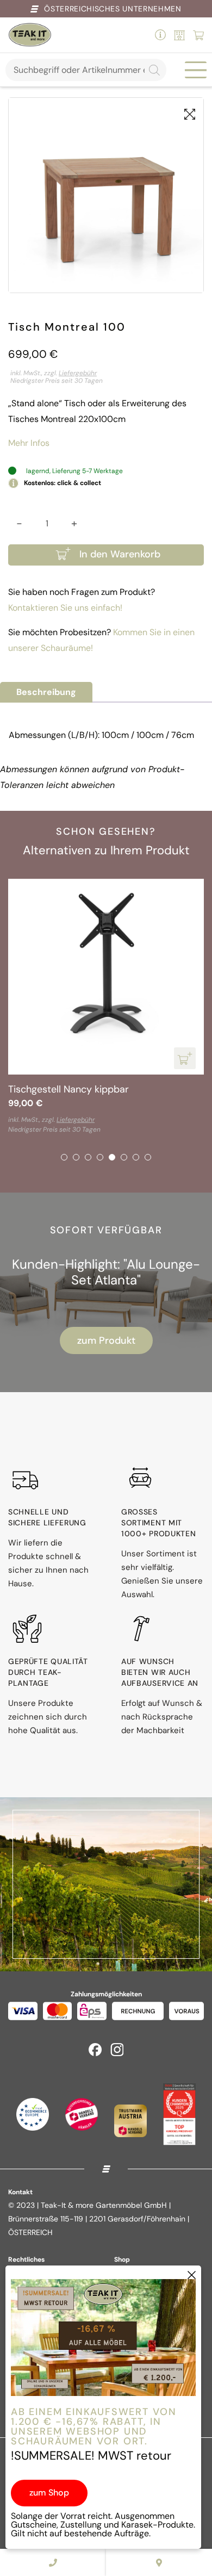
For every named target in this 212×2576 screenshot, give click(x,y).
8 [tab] (148, 1157)
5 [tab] (112, 1157)
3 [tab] (88, 1157)
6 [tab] (124, 1157)
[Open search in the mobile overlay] (86, 70)
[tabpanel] (106, 1007)
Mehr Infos (29, 443)
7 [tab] (136, 1157)
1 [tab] (64, 1157)
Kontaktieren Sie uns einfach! (65, 608)
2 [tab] (76, 1157)
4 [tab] (100, 1157)
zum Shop (49, 2493)
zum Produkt (106, 1340)
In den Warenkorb (120, 554)
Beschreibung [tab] (46, 692)
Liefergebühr (78, 373)
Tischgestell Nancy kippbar (68, 1089)
